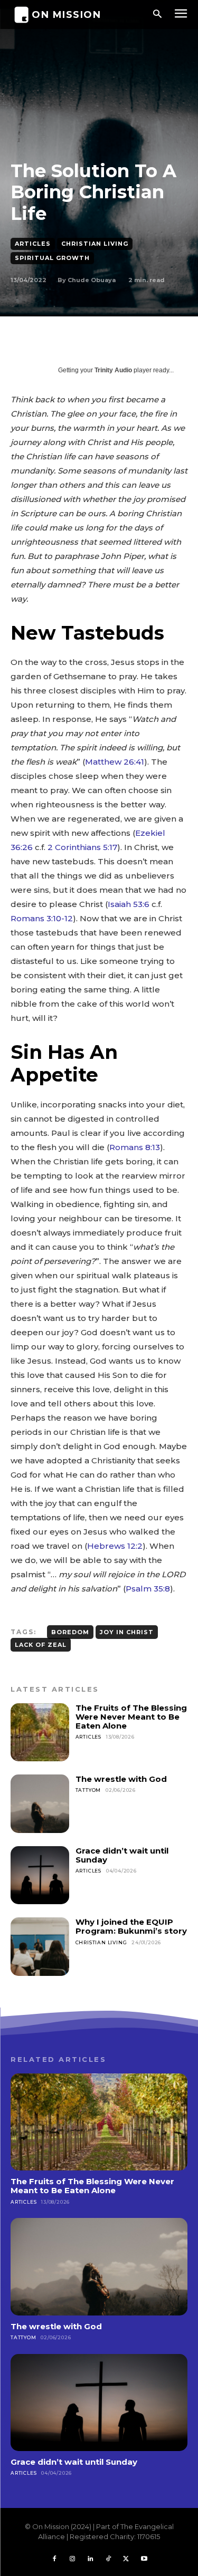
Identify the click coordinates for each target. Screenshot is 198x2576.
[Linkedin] (90, 2559)
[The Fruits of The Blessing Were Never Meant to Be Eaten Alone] (40, 1733)
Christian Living (95, 244)
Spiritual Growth (52, 258)
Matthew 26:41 (115, 762)
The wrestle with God (121, 1779)
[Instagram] (72, 2559)
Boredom (70, 1632)
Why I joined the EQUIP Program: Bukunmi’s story (131, 1926)
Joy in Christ (127, 1632)
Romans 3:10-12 (42, 918)
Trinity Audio (113, 370)
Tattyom (88, 1790)
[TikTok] (108, 2559)
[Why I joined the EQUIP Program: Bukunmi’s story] (40, 1947)
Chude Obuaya (92, 280)
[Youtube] (144, 2559)
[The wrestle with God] (40, 1804)
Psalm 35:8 (148, 1589)
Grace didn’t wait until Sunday (122, 1855)
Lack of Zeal (41, 1645)
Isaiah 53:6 (129, 904)
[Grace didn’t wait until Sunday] (40, 1875)
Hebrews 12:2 (115, 1546)
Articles (33, 244)
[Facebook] (54, 2559)
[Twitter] (126, 2559)
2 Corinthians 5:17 (82, 847)
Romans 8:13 (135, 1147)
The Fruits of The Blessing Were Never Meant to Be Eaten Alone (131, 1717)
